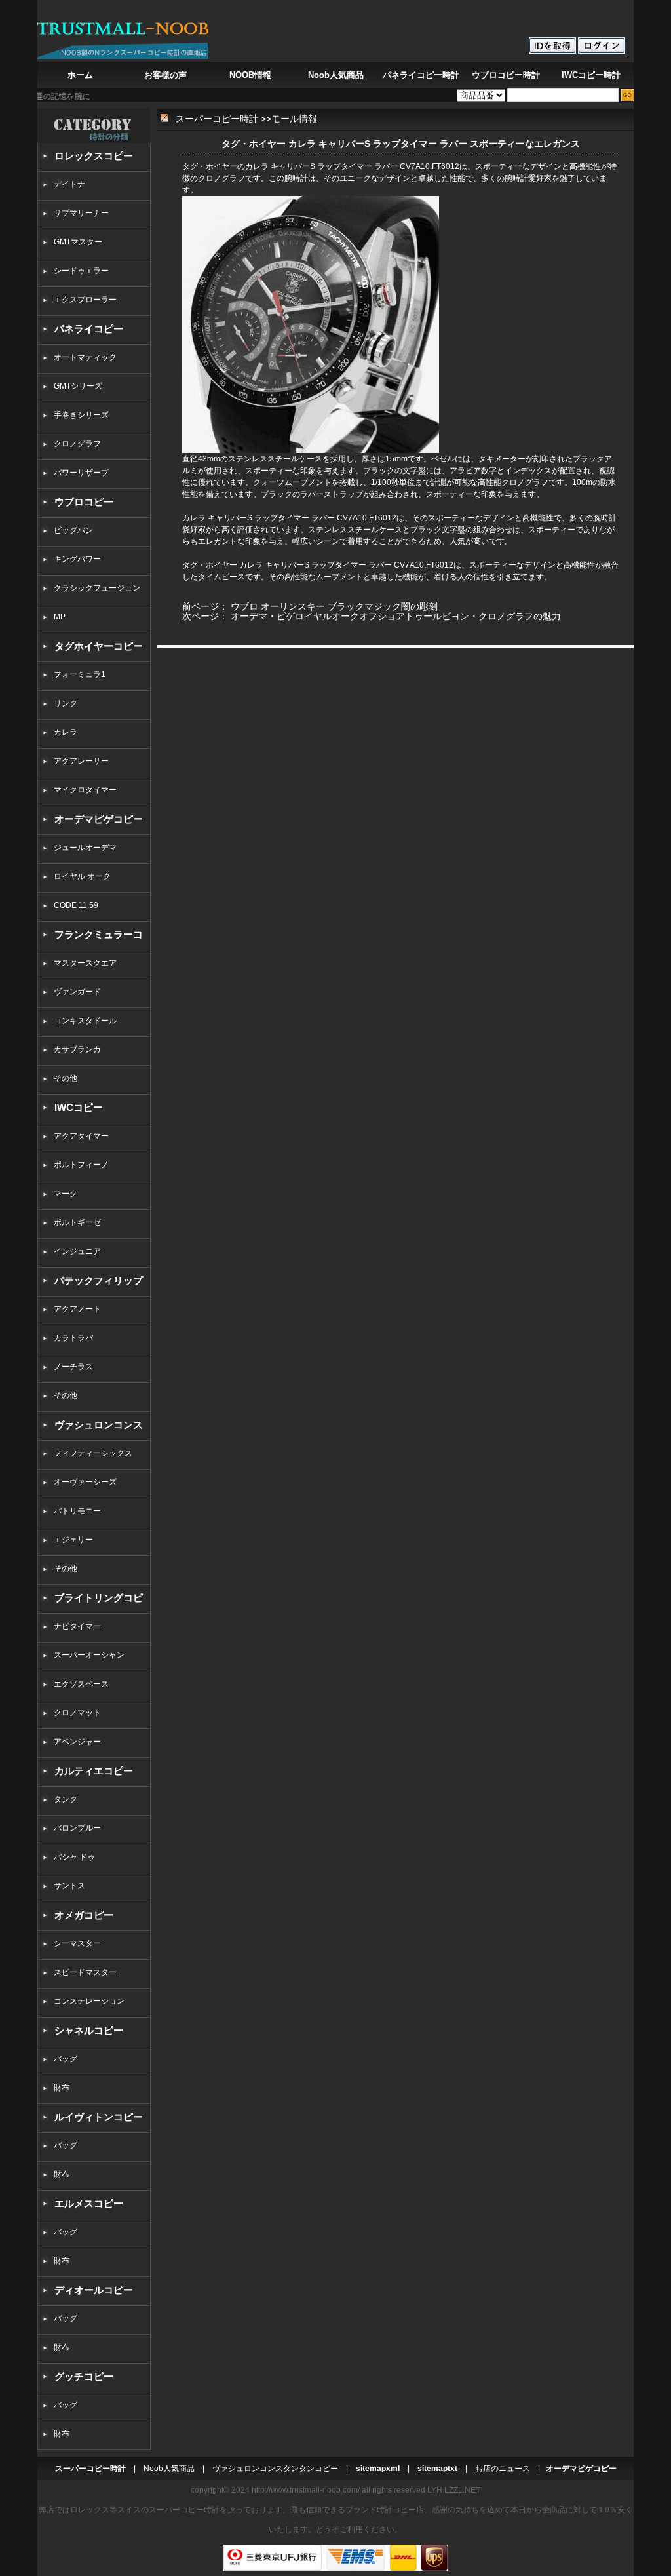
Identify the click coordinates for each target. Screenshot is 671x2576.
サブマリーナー (81, 213)
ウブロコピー (84, 502)
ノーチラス (73, 1367)
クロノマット (77, 1713)
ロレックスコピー (94, 156)
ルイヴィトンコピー (99, 2117)
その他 (69, 1078)
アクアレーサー (81, 761)
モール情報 (294, 119)
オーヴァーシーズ (85, 1482)
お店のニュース (503, 2469)
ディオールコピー (94, 2290)
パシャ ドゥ (74, 1857)
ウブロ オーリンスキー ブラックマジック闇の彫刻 (334, 606)
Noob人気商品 (336, 75)
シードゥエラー (81, 271)
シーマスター (77, 1943)
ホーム (80, 75)
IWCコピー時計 (591, 75)
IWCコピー (79, 1107)
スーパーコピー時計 (217, 119)
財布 (62, 2088)
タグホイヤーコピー (99, 646)
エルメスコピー (89, 2203)
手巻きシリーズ (81, 415)
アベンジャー (77, 1742)
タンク (66, 1799)
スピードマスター (85, 1972)
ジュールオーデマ (85, 848)
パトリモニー (77, 1511)
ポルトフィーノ (81, 1165)
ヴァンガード (77, 992)
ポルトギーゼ (77, 1222)
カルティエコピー (94, 1771)
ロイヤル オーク (82, 876)
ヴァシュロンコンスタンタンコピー (275, 2469)
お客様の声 (165, 75)
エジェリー (73, 1540)
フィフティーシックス (93, 1453)
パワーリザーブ (81, 473)
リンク (66, 703)
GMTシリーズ (78, 386)
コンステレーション (89, 2001)
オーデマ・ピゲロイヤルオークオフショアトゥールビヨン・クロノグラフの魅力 (396, 616)
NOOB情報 (250, 75)
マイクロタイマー (85, 790)
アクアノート (77, 1309)
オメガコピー (84, 1915)
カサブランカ (77, 1049)
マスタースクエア (85, 963)
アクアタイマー (81, 1136)
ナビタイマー (77, 1626)
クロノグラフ (77, 444)
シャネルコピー (89, 2030)
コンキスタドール (85, 1021)
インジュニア (77, 1251)
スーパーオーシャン (89, 1655)
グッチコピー (84, 2376)
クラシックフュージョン (97, 588)
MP (60, 617)
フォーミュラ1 (80, 674)
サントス (69, 1886)
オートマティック (85, 357)
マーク (66, 1194)
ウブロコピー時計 (506, 75)
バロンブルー (77, 1828)
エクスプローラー (85, 300)
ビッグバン (73, 530)
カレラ (66, 732)
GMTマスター (78, 242)
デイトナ (69, 184)
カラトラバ (73, 1338)
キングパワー (77, 559)
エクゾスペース (81, 1684)
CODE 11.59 (76, 905)
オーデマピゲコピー (99, 819)
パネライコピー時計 (421, 75)
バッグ (66, 2059)
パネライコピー (89, 329)
